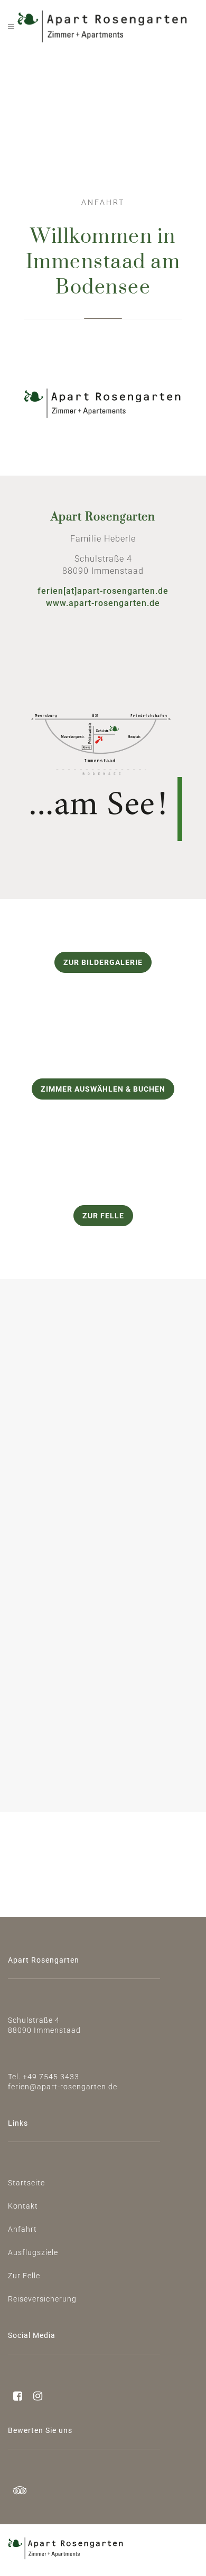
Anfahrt (22, 2229)
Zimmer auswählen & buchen (103, 1089)
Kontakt (23, 2206)
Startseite (26, 2183)
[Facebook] (15, 2397)
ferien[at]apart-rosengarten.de (103, 591)
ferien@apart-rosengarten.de (63, 2087)
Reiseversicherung (42, 2299)
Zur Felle (103, 1216)
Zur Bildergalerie (103, 962)
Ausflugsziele (33, 2252)
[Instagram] (33, 2397)
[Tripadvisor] (18, 2492)
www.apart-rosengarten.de (103, 603)
